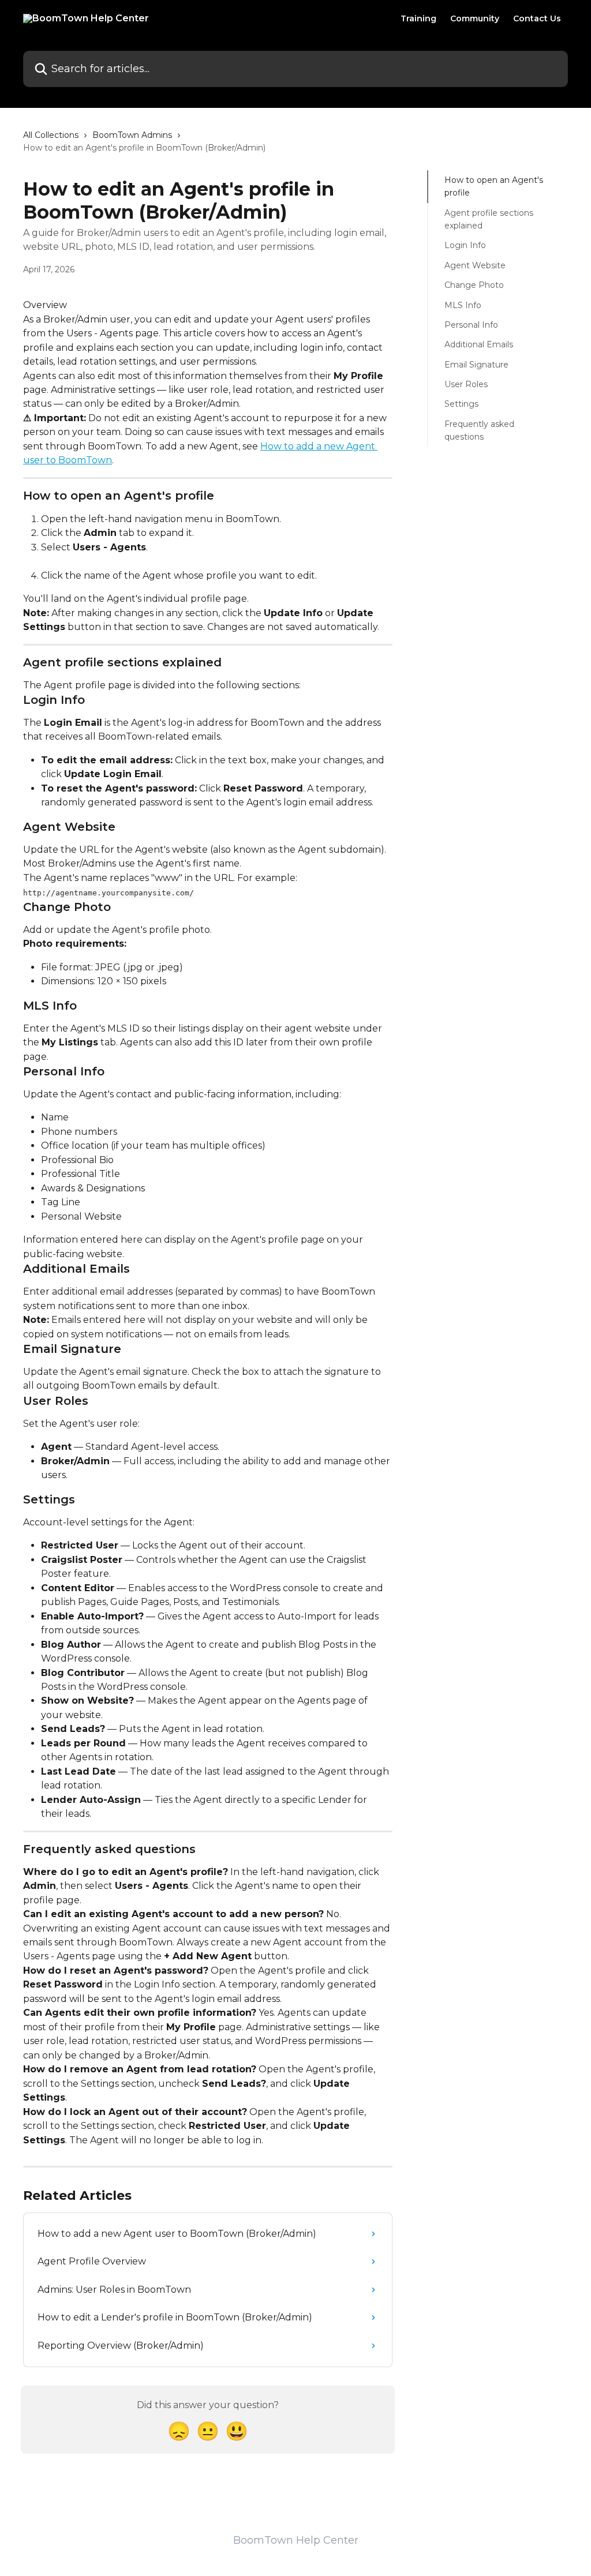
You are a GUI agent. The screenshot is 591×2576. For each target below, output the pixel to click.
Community (475, 18)
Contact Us (537, 18)
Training (418, 18)
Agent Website (475, 265)
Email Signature (476, 365)
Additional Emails (479, 344)
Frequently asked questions (479, 430)
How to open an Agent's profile (494, 186)
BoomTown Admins (132, 135)
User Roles (466, 384)
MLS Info (463, 305)
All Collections (51, 135)
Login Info (465, 245)
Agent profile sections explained (489, 219)
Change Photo (474, 285)
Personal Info (471, 325)
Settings (461, 404)
